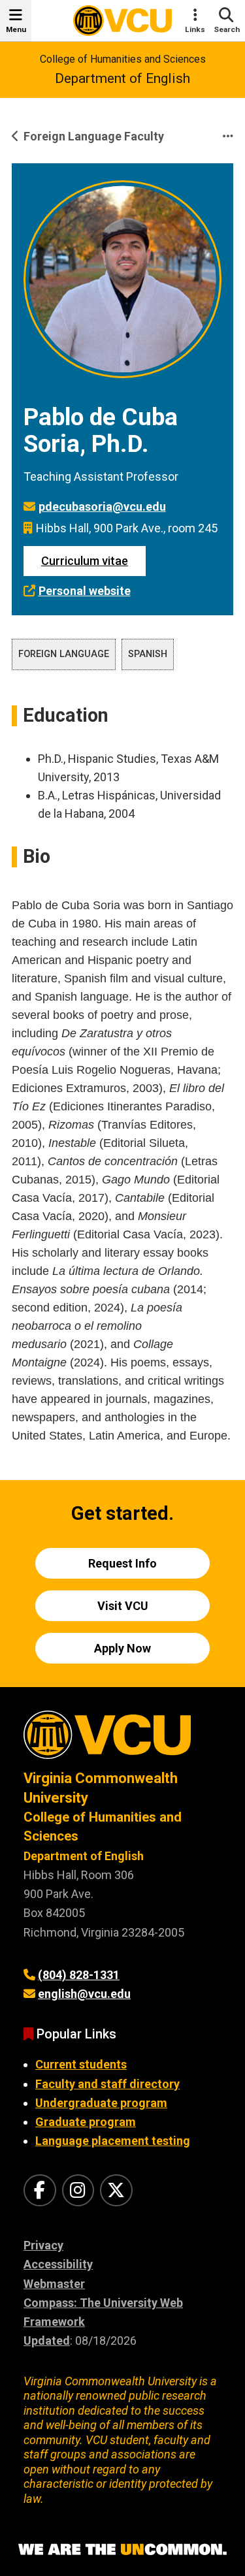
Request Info (122, 1563)
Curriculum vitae (85, 561)
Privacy (43, 2245)
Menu (16, 29)
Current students (81, 2064)
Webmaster (54, 2284)
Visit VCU (123, 1606)
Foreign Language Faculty (94, 136)
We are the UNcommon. (122, 2550)
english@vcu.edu (84, 1994)
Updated (47, 2341)
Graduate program (86, 2122)
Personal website (85, 591)
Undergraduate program (101, 2103)
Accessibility (58, 2264)
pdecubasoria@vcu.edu (102, 507)
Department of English (122, 78)
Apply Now (122, 1648)
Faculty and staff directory (107, 2084)
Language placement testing (113, 2141)
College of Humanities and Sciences (123, 59)
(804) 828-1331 (79, 1975)
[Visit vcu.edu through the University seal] (122, 1740)
